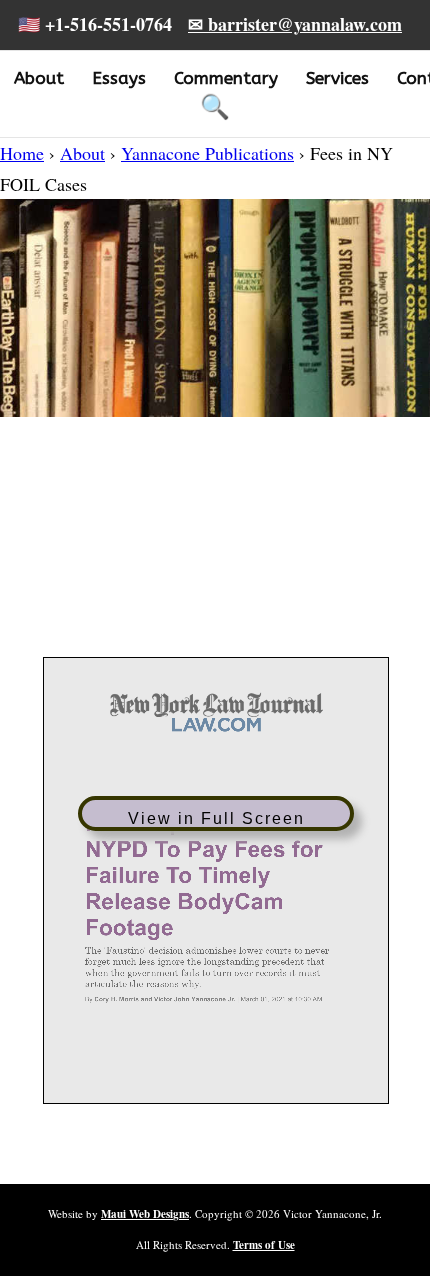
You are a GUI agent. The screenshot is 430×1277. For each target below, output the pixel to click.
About (39, 78)
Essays (119, 78)
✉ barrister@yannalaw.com (295, 24)
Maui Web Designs (145, 1214)
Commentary (226, 78)
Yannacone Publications (207, 153)
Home (22, 153)
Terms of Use (264, 1245)
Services (337, 78)
